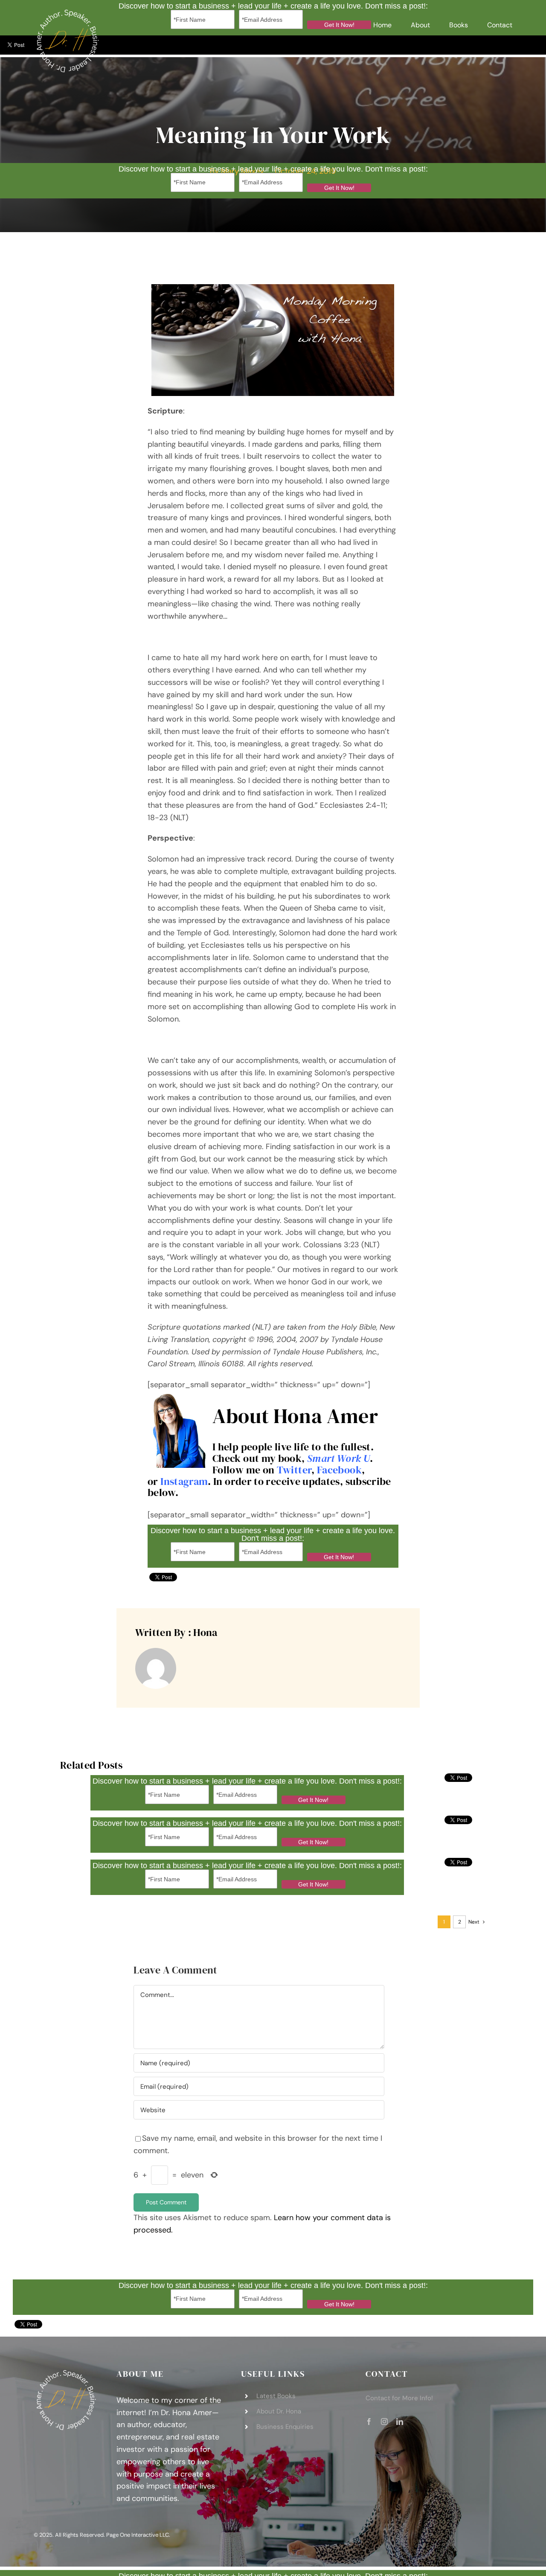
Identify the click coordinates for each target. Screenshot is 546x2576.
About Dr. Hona (279, 2411)
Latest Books (276, 2396)
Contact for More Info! (399, 2398)
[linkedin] (400, 2422)
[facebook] (369, 2422)
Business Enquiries (285, 2427)
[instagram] (384, 2422)
